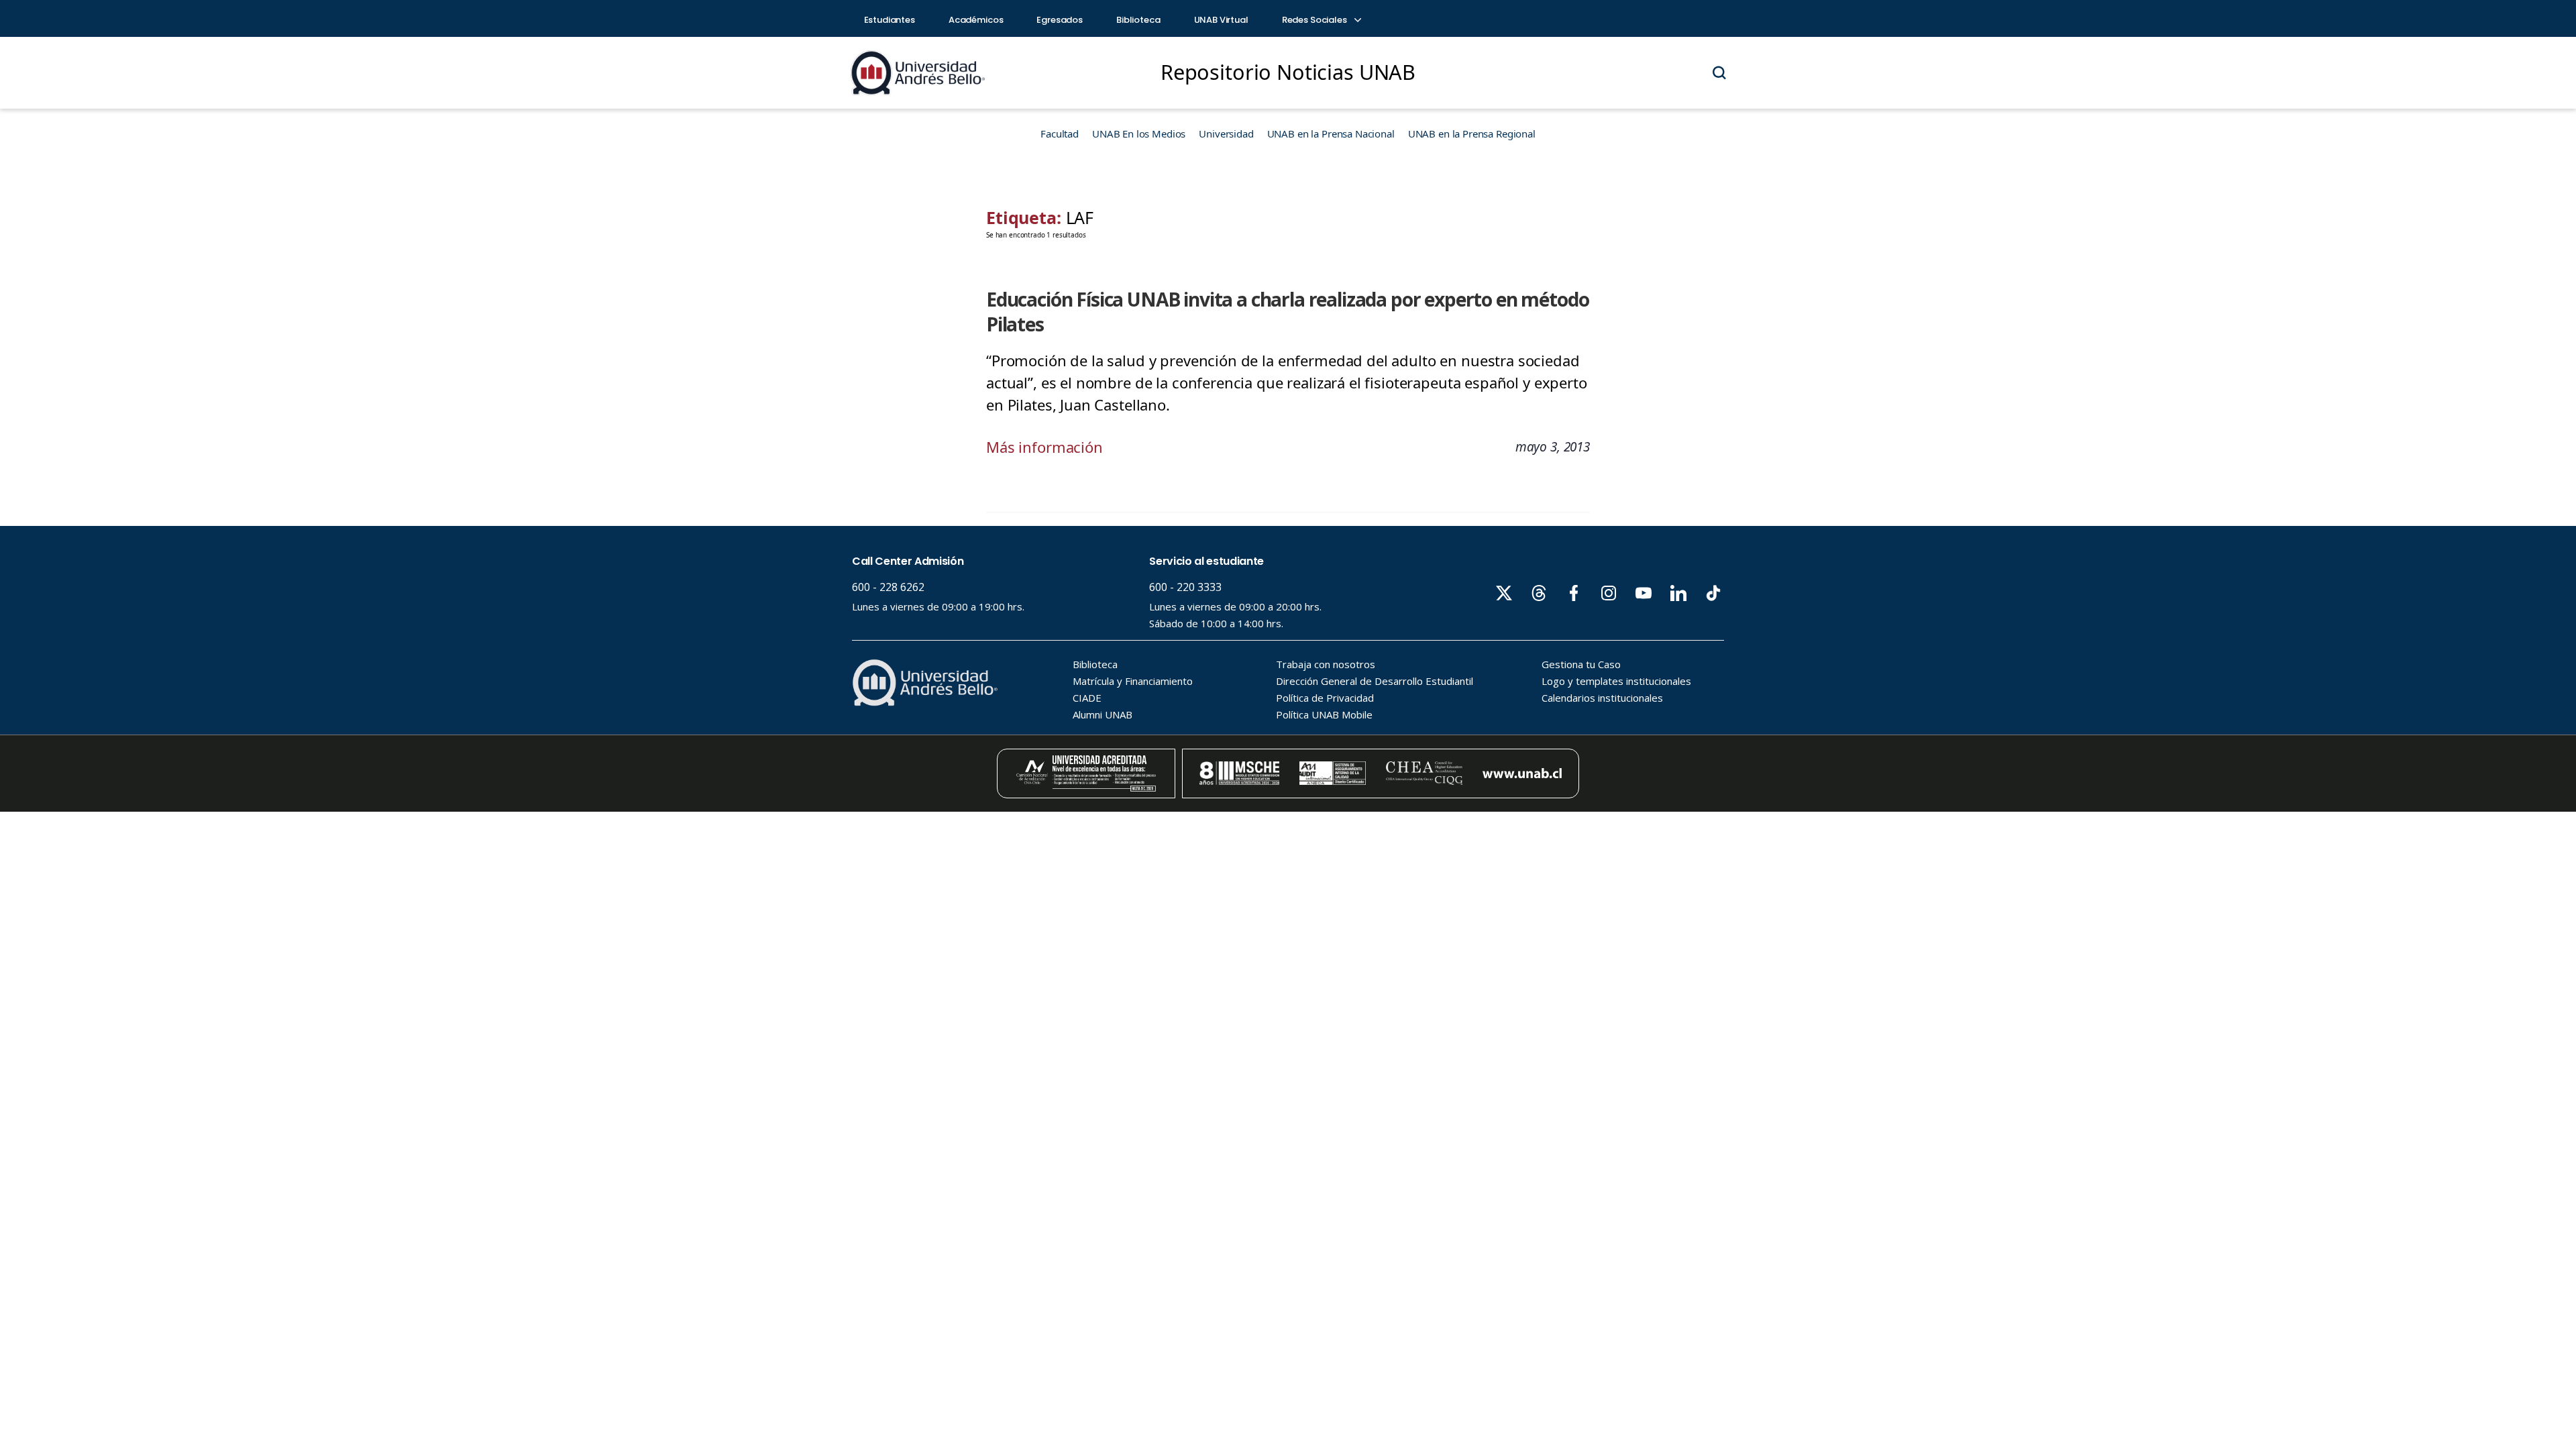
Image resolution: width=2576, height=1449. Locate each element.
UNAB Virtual (1221, 20)
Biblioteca (1138, 20)
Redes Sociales (1316, 20)
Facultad (1060, 133)
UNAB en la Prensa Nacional (1331, 133)
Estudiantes (890, 20)
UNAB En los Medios (1139, 133)
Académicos (976, 20)
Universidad (1226, 133)
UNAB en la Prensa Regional (1472, 133)
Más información (1044, 447)
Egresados (1060, 20)
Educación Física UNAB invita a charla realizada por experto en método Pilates (1287, 312)
